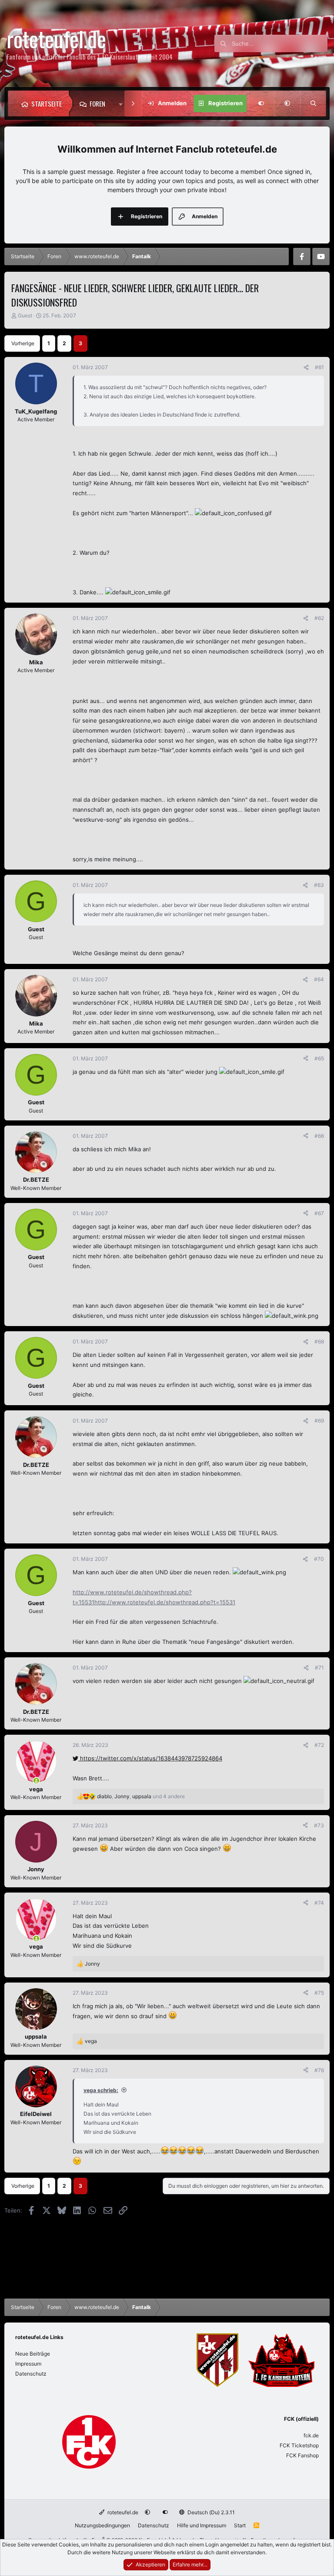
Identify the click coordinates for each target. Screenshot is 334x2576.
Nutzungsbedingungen (102, 2525)
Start (240, 2525)
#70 (319, 1559)
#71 (319, 1668)
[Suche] (313, 103)
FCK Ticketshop (299, 2445)
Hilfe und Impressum (202, 2525)
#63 (319, 885)
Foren (97, 103)
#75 (319, 1993)
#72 (319, 1745)
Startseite (47, 103)
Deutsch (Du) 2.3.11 (210, 2512)
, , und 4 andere (141, 1796)
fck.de (311, 2435)
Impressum (28, 2364)
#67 (319, 1213)
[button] (123, 103)
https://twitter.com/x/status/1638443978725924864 (150, 1758)
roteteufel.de (122, 2512)
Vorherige (23, 343)
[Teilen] (306, 367)
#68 (319, 1341)
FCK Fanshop (302, 2455)
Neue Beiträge (33, 2354)
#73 (319, 1825)
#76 (319, 2070)
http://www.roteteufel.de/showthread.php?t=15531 (165, 1602)
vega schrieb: (101, 2090)
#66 (319, 1136)
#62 (319, 618)
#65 (319, 1058)
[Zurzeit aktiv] (36, 1781)
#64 (319, 979)
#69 (319, 1421)
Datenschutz (31, 2374)
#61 (319, 367)
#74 (319, 1903)
